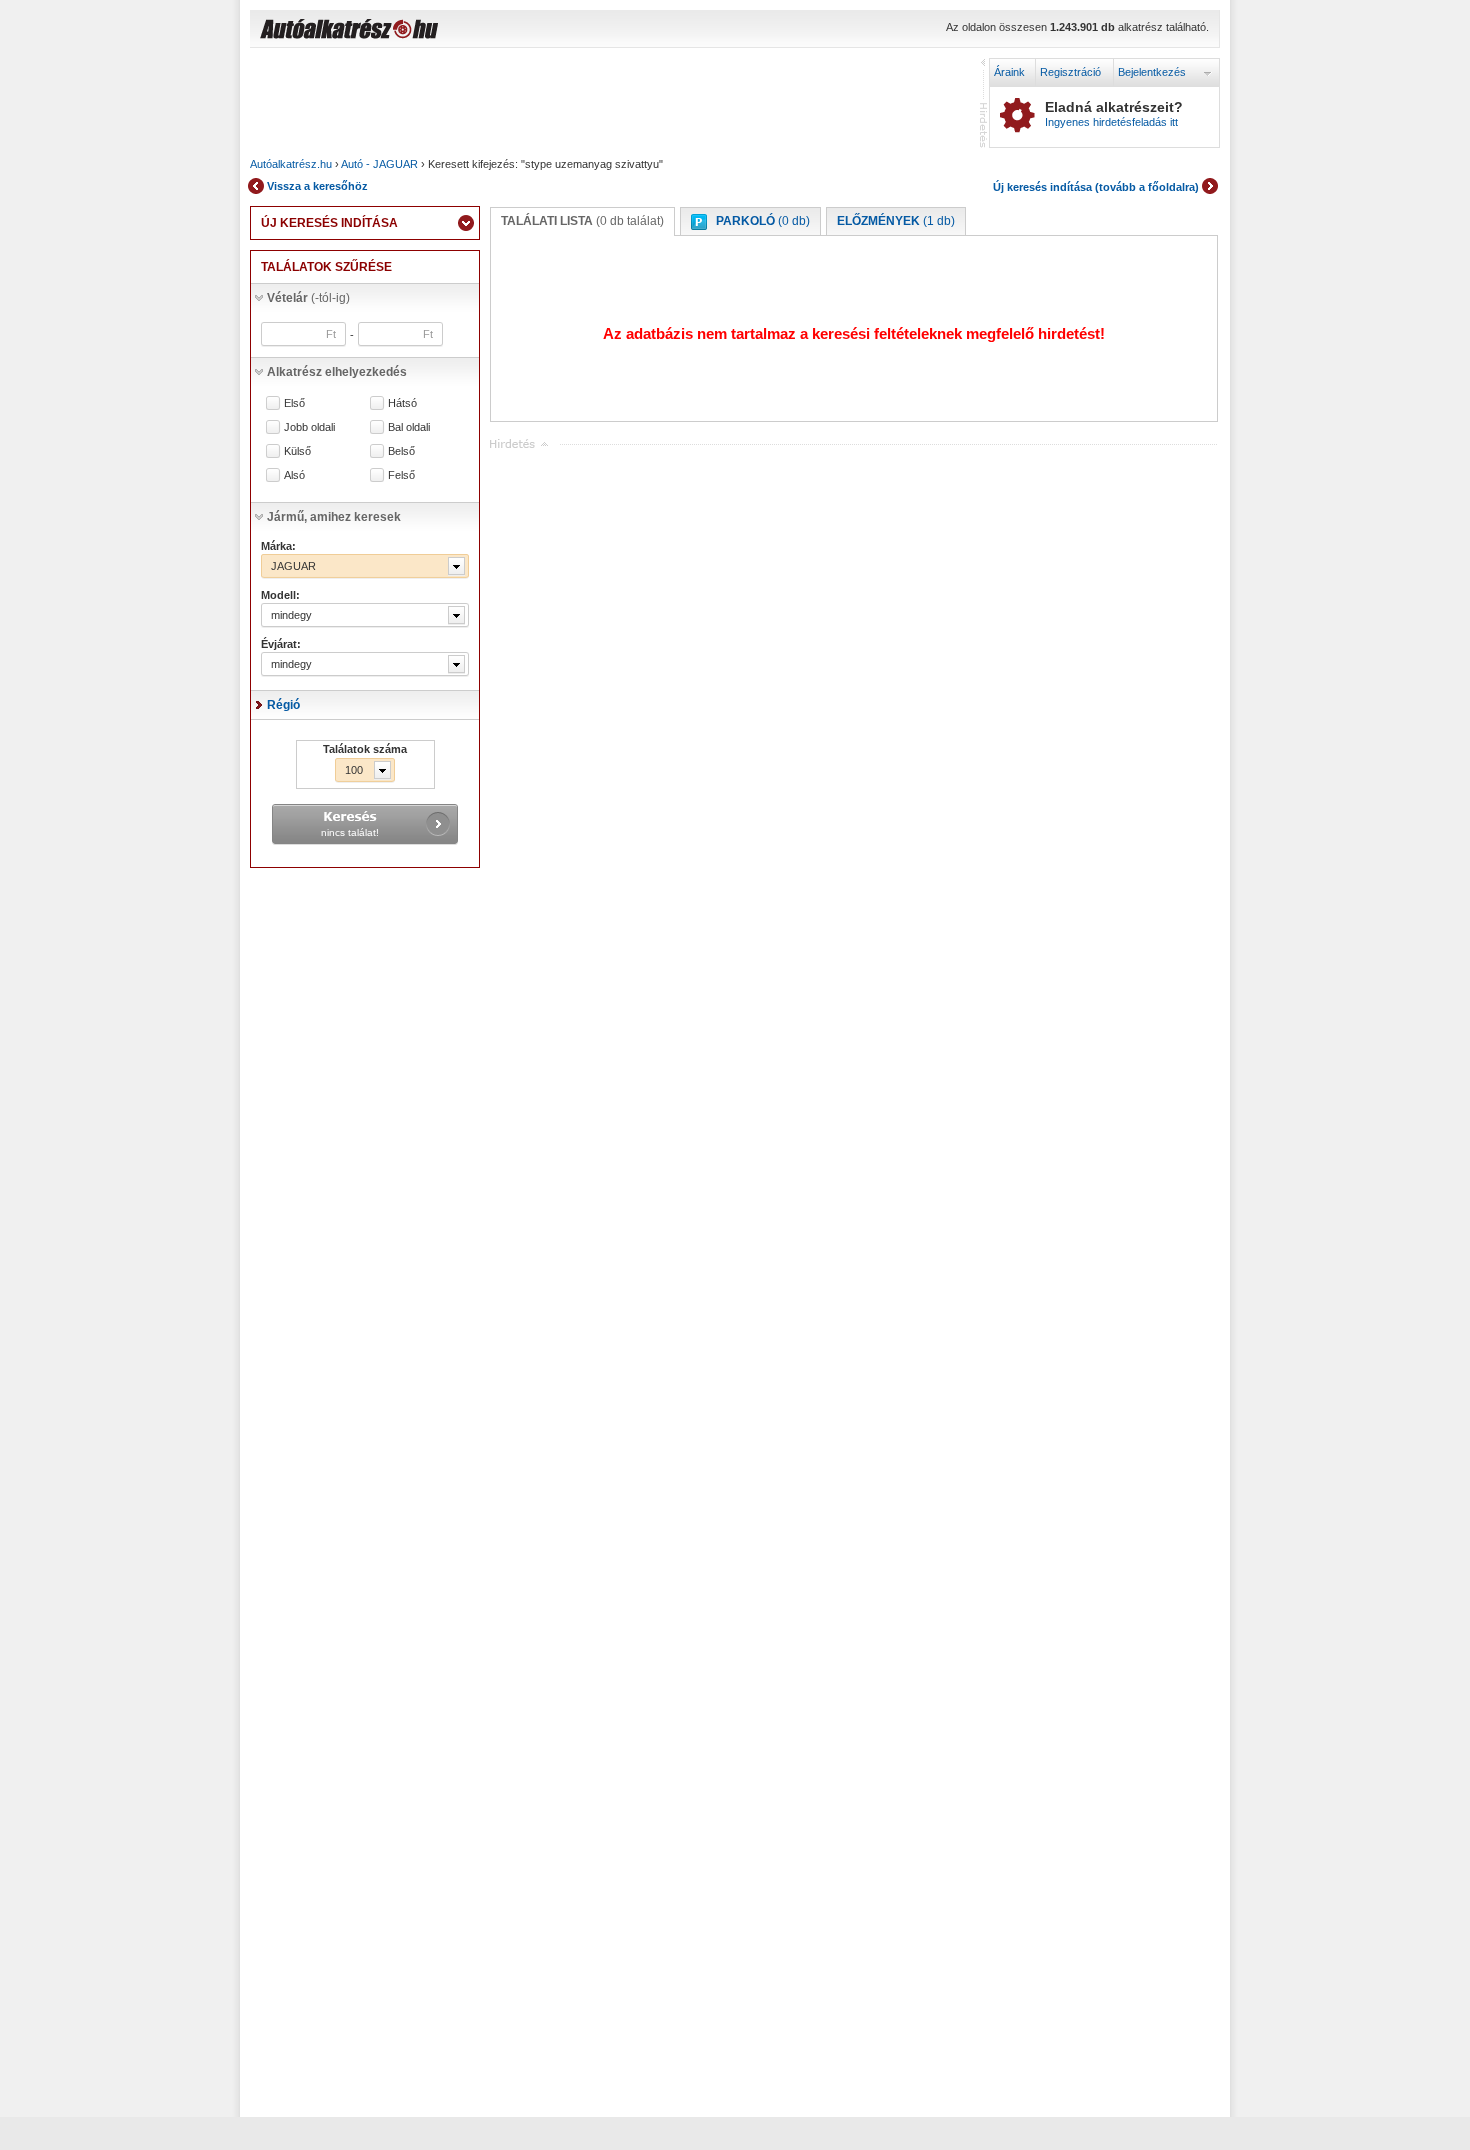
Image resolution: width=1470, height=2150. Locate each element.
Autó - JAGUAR (379, 164)
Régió (283, 705)
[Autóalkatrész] (420, 31)
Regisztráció (1070, 72)
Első (294, 403)
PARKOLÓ (763, 221)
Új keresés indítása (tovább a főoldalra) (1096, 187)
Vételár (308, 298)
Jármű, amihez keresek (334, 517)
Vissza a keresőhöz (317, 186)
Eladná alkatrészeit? (1114, 114)
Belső (401, 451)
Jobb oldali (309, 427)
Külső (297, 451)
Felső (401, 475)
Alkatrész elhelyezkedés (337, 372)
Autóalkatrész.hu (291, 164)
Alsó (294, 475)
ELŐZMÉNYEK (896, 221)
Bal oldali (409, 427)
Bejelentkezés (1152, 72)
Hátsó (402, 403)
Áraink (1009, 72)
